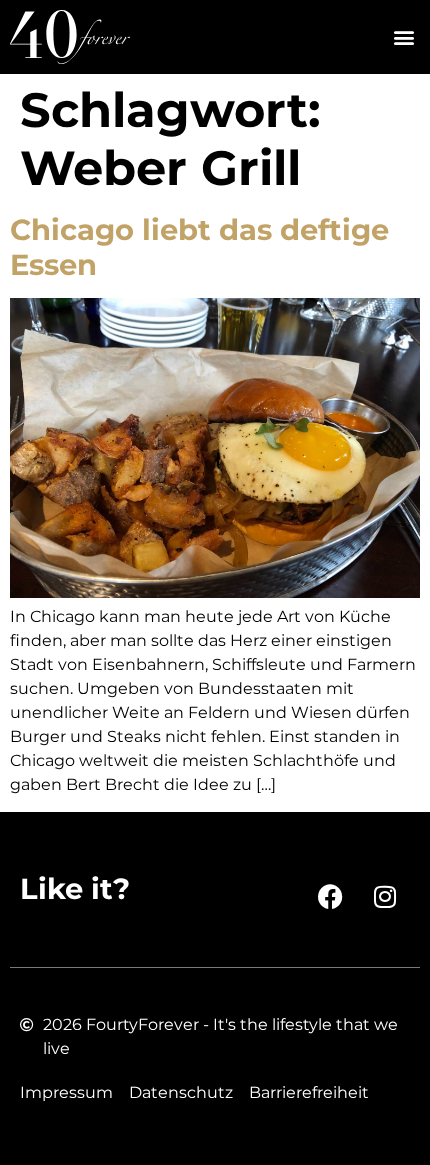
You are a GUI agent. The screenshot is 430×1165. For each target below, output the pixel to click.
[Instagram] (385, 897)
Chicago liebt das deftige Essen (199, 247)
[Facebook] (330, 897)
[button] (403, 37)
